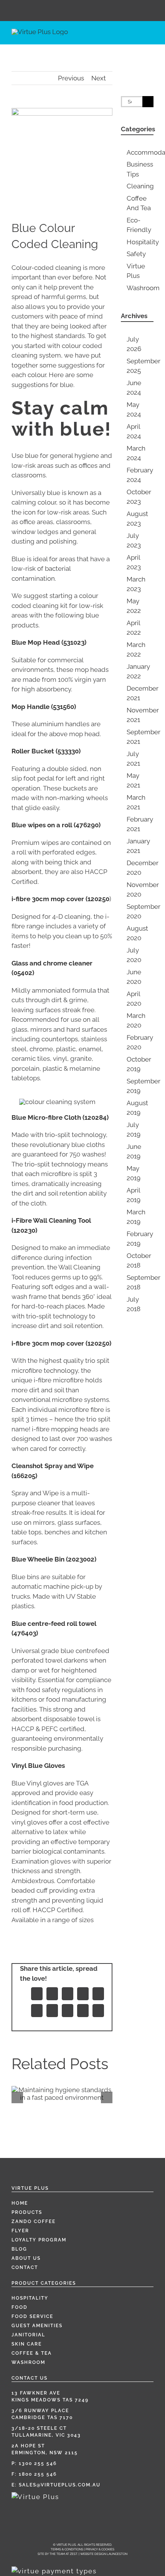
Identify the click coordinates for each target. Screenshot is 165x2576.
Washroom (140, 288)
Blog (19, 2249)
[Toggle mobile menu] (150, 38)
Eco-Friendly (139, 225)
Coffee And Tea (139, 203)
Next (99, 78)
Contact (25, 2267)
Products (27, 2212)
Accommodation (140, 152)
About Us (26, 2258)
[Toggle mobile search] (137, 38)
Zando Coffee (34, 2222)
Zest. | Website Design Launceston (99, 2554)
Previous (71, 78)
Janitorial (28, 2335)
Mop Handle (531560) (44, 707)
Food (20, 2307)
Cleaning (140, 186)
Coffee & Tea (32, 2353)
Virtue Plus (136, 271)
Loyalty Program (39, 2240)
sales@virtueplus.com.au (60, 2485)
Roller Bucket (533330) (46, 751)
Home (20, 2203)
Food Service (32, 2316)
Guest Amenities (37, 2326)
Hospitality (140, 242)
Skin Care (27, 2344)
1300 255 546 (38, 2463)
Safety (136, 254)
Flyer (20, 2231)
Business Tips (140, 169)
